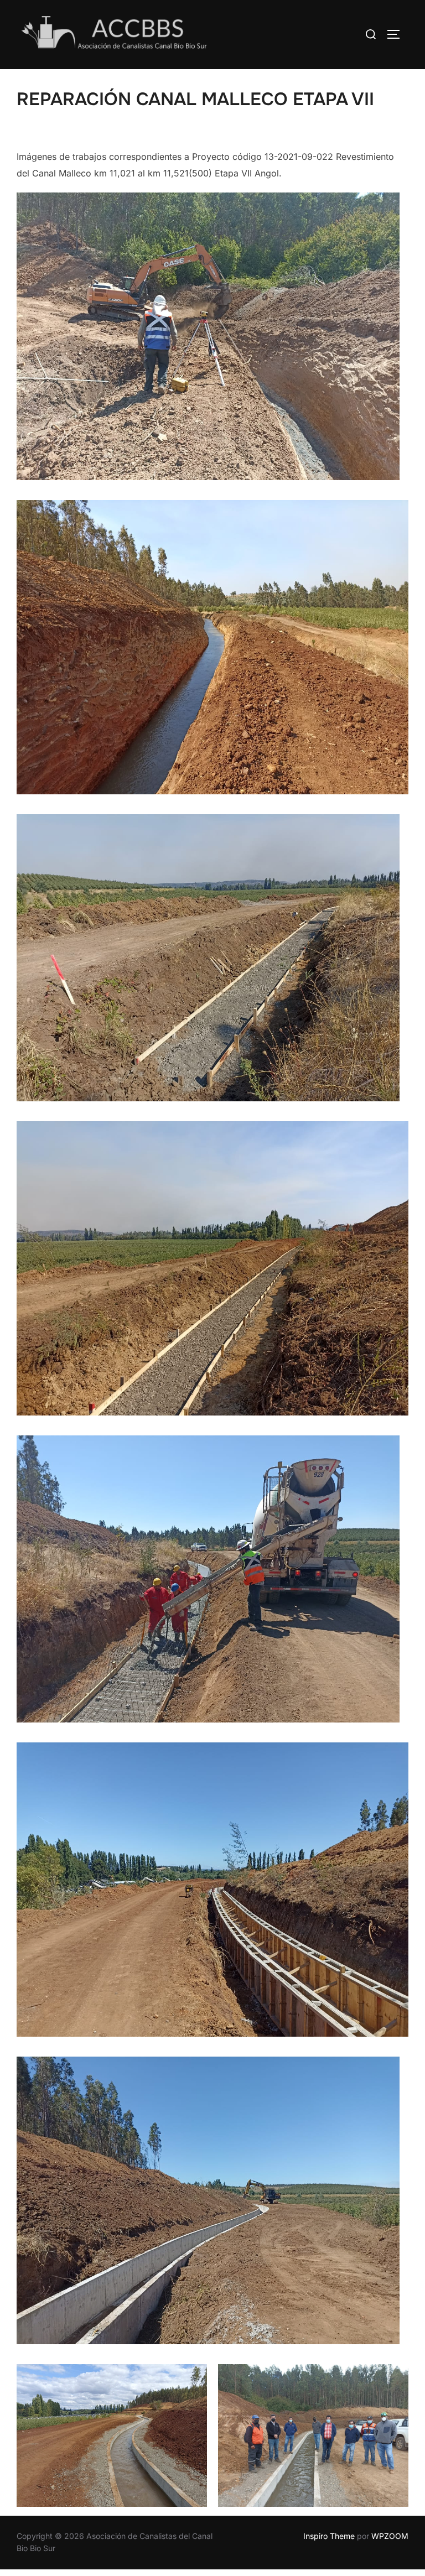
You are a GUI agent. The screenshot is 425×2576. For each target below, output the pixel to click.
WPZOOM (390, 2536)
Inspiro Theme (329, 2536)
